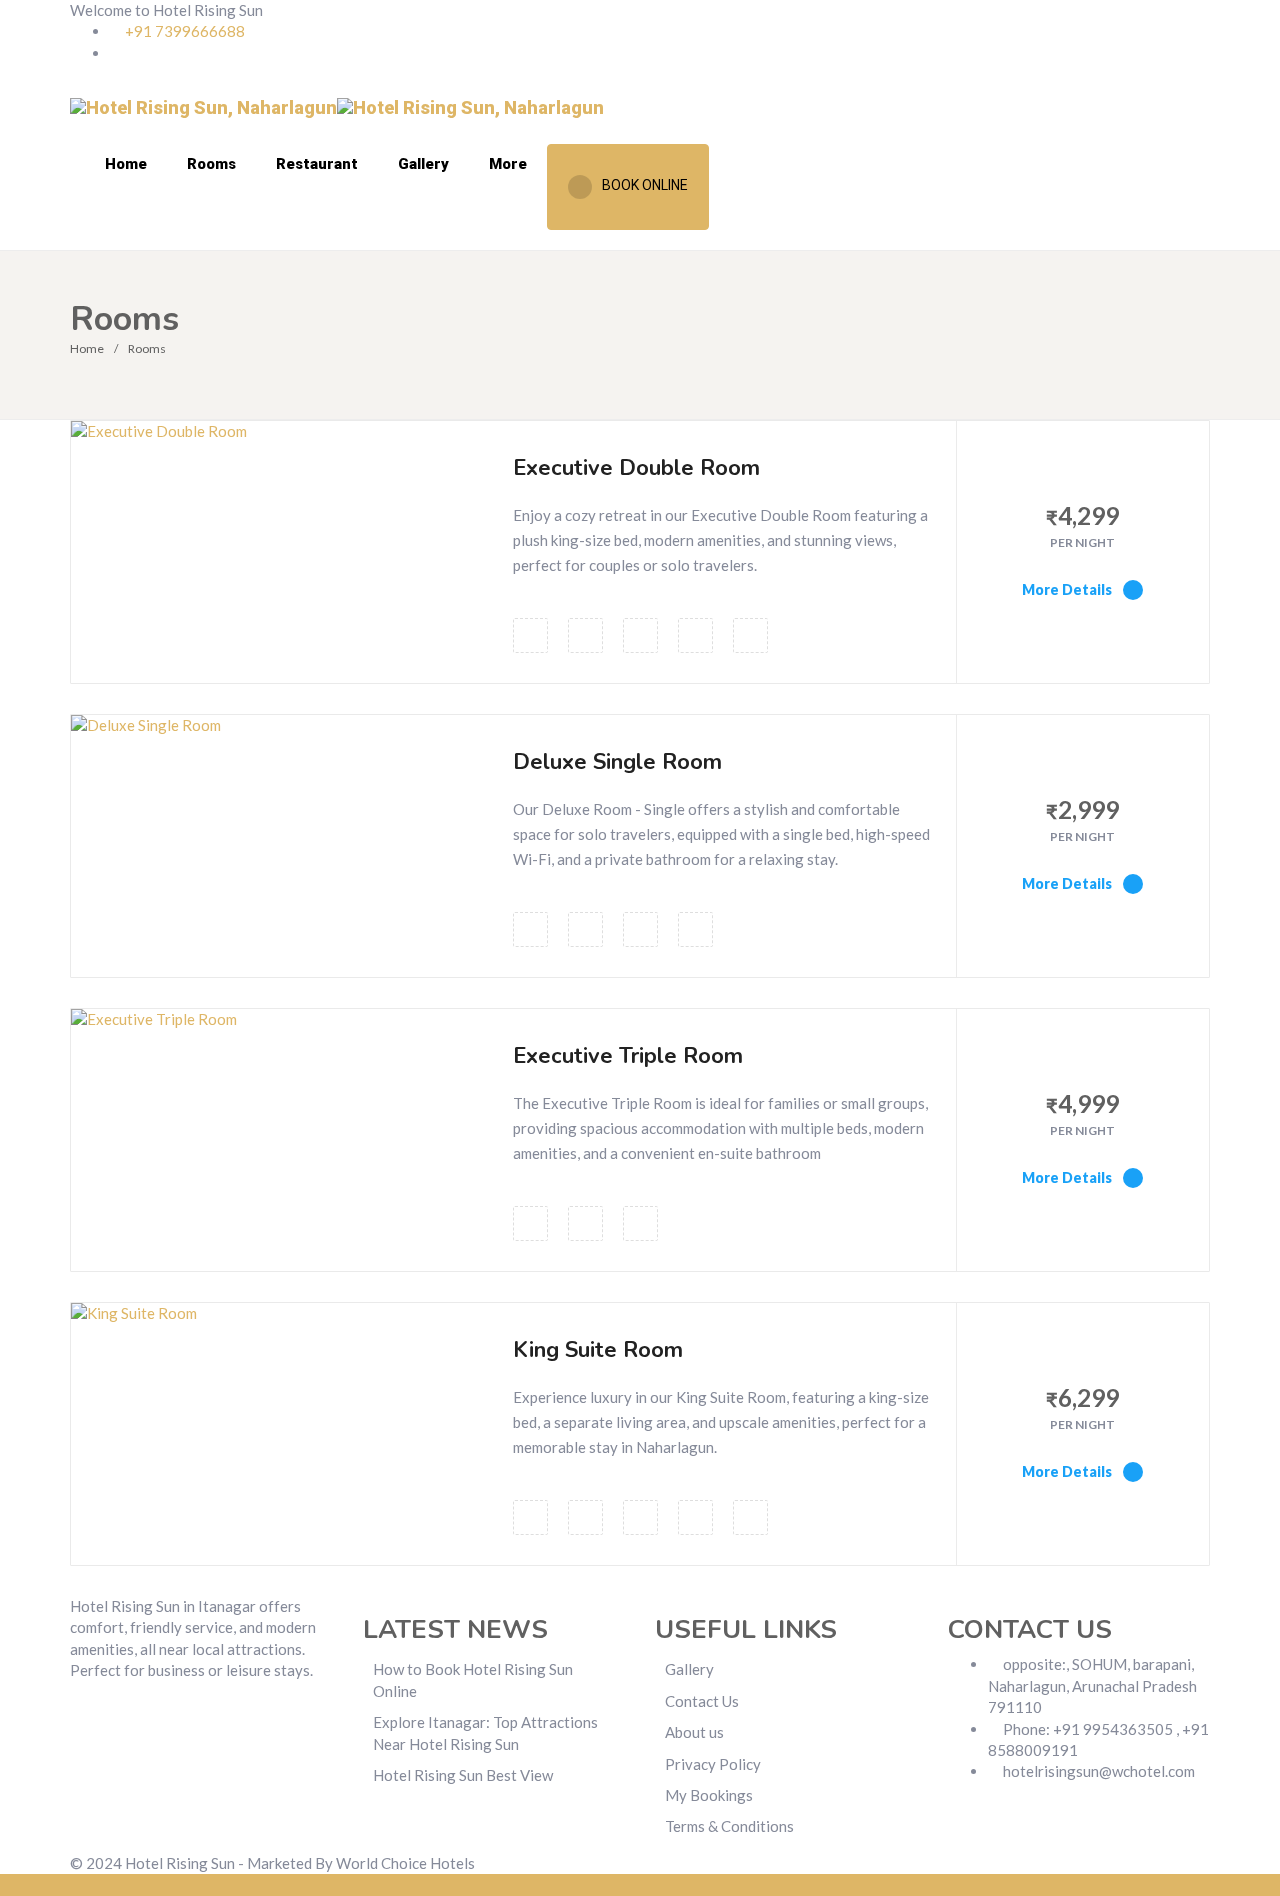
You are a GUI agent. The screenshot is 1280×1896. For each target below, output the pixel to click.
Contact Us (702, 1701)
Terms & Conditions (729, 1826)
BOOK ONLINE (645, 185)
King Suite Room (598, 1350)
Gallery (423, 164)
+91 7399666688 (183, 31)
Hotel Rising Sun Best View (463, 1775)
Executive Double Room (636, 468)
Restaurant (317, 164)
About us (694, 1732)
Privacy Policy (713, 1764)
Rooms (211, 164)
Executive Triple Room (628, 1056)
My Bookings (709, 1795)
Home (126, 164)
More (508, 164)
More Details (1068, 589)
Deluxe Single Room (617, 762)
